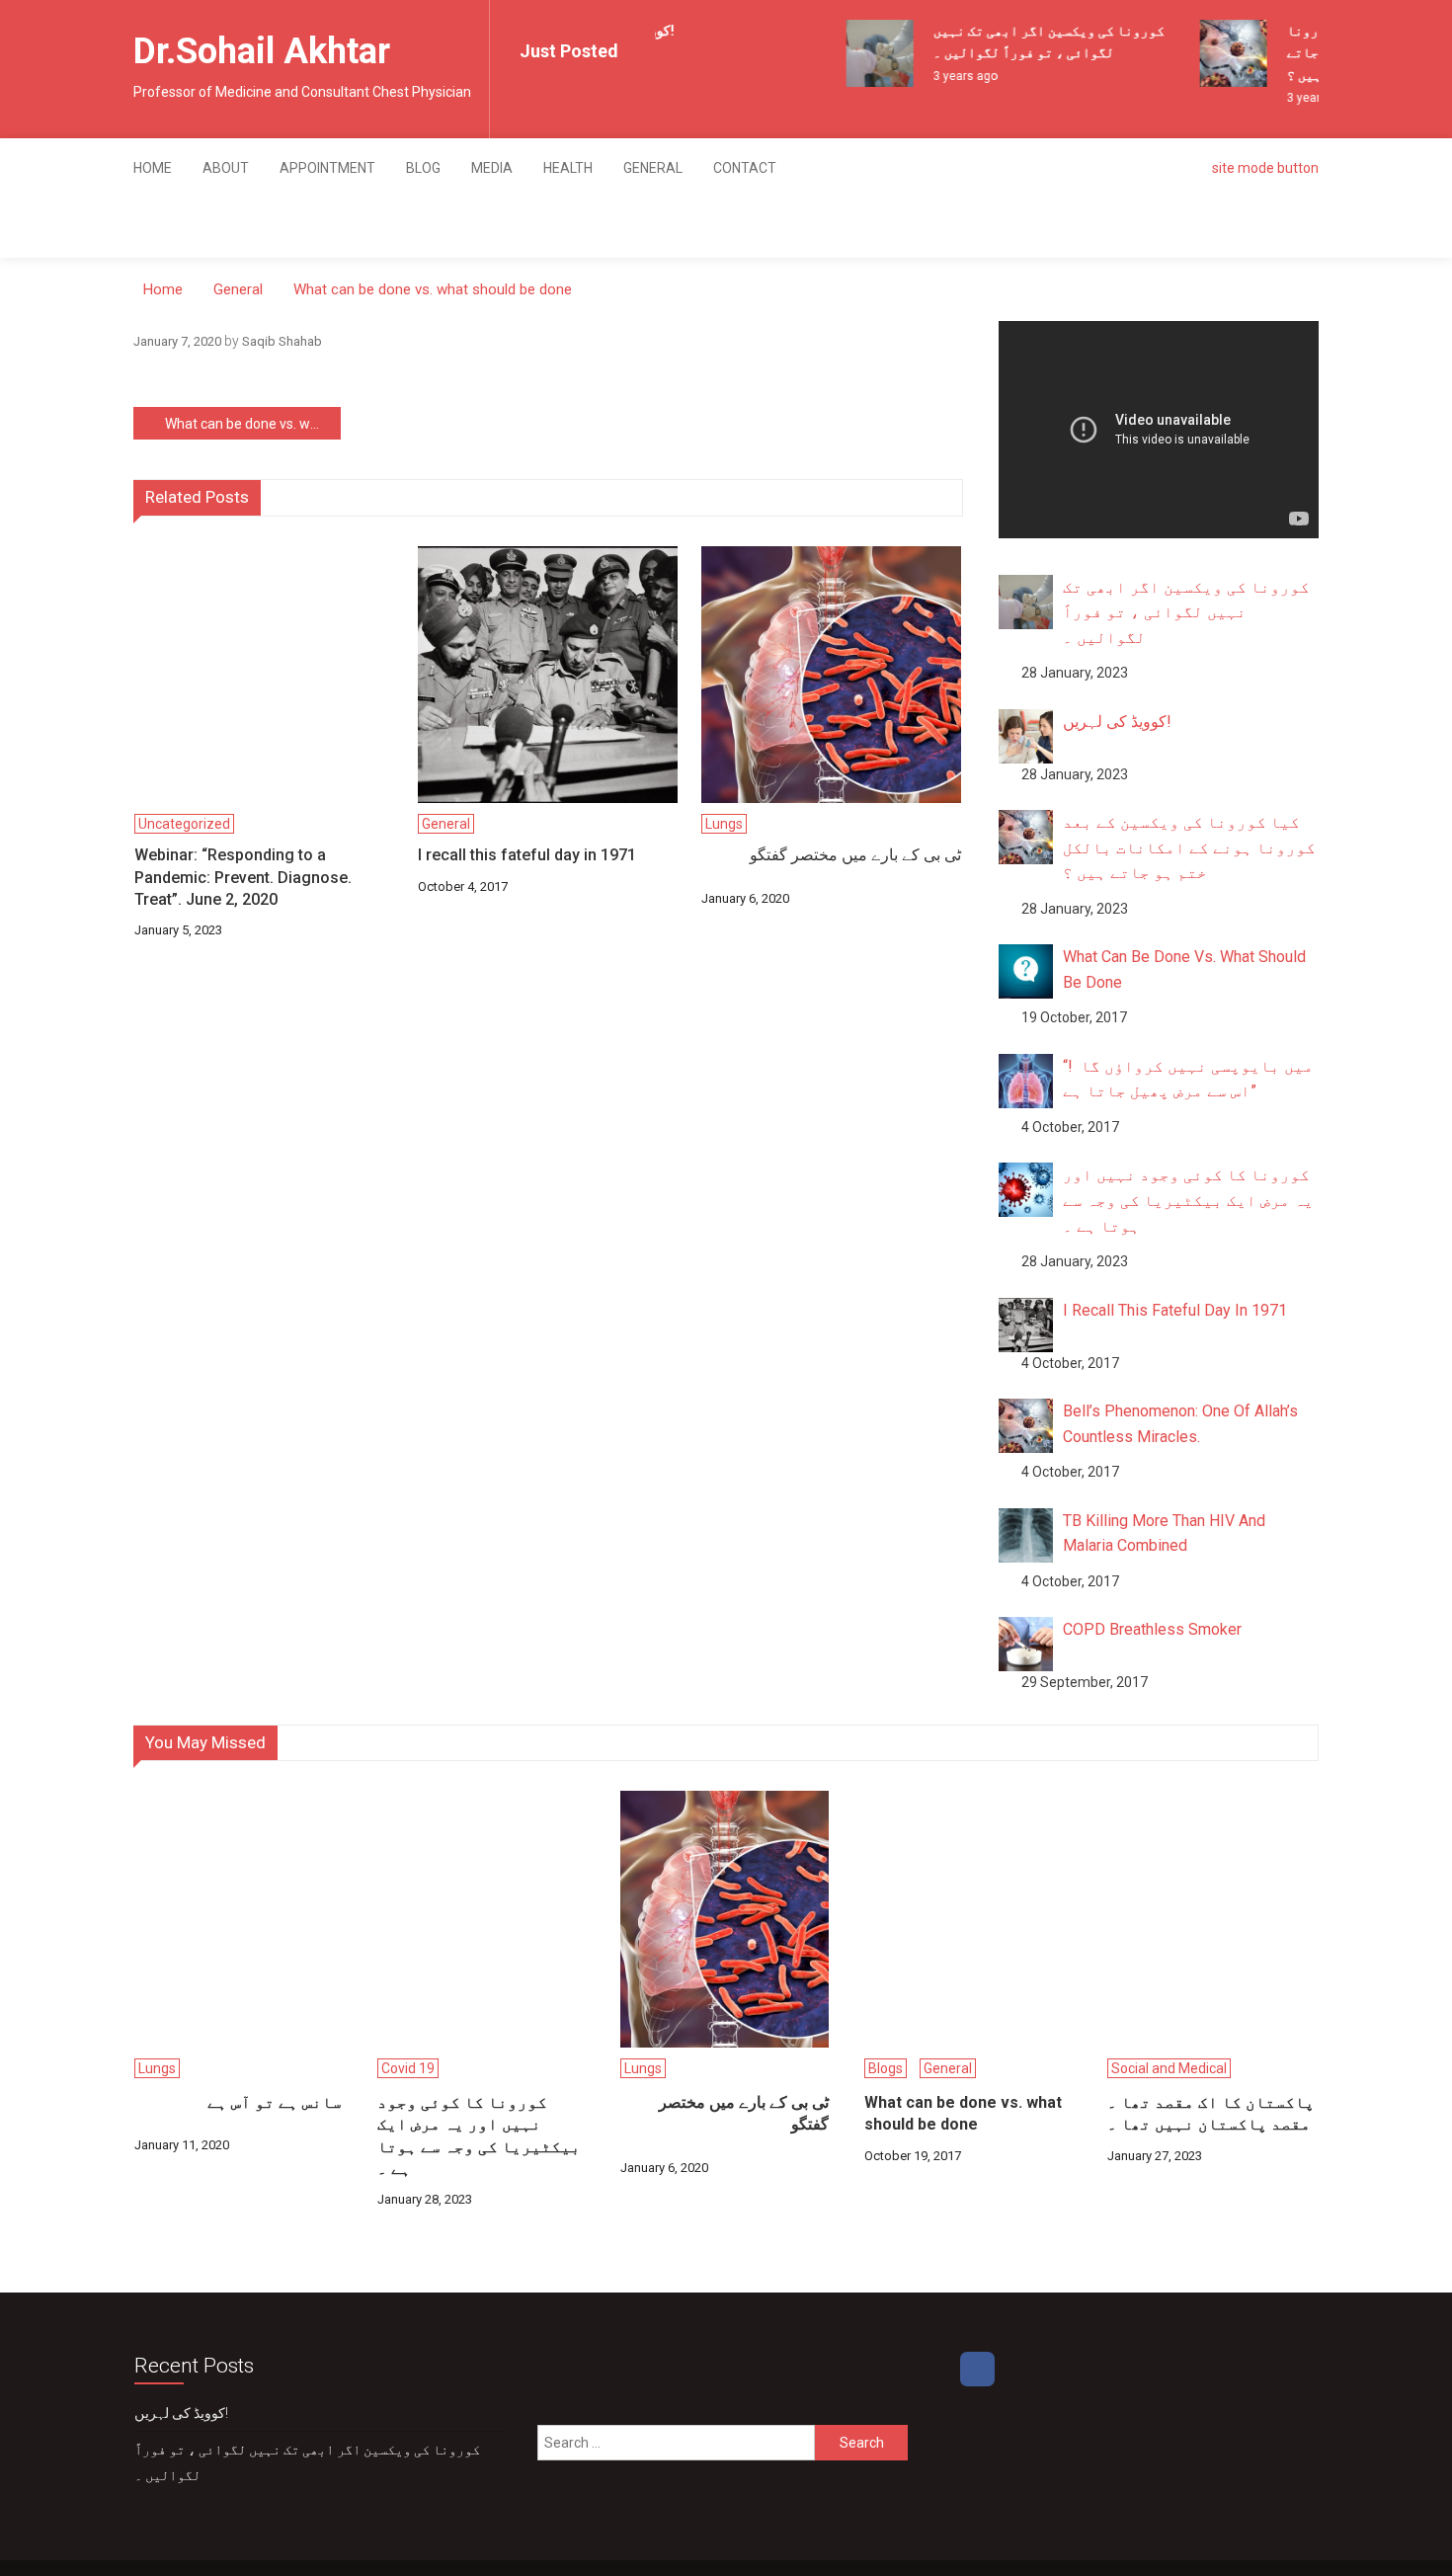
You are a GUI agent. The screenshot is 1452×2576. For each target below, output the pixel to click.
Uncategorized (184, 824)
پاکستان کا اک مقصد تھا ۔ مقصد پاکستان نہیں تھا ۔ (1211, 2113)
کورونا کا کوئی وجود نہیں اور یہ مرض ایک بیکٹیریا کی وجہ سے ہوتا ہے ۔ (479, 2135)
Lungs (724, 824)
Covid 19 (408, 2068)
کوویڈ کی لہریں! (181, 2413)
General (653, 168)
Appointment (327, 168)
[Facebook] (977, 2369)
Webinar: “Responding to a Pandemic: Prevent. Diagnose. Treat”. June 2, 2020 (243, 877)
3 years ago (954, 76)
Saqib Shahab (282, 341)
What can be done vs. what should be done (253, 424)
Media (492, 168)
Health (568, 168)
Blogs (886, 2068)
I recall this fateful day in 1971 (527, 855)
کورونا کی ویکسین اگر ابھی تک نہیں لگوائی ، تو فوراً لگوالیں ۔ (307, 2462)
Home (153, 168)
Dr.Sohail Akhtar (262, 51)
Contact (745, 168)
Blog (423, 168)
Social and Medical (1169, 2068)
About (226, 168)
